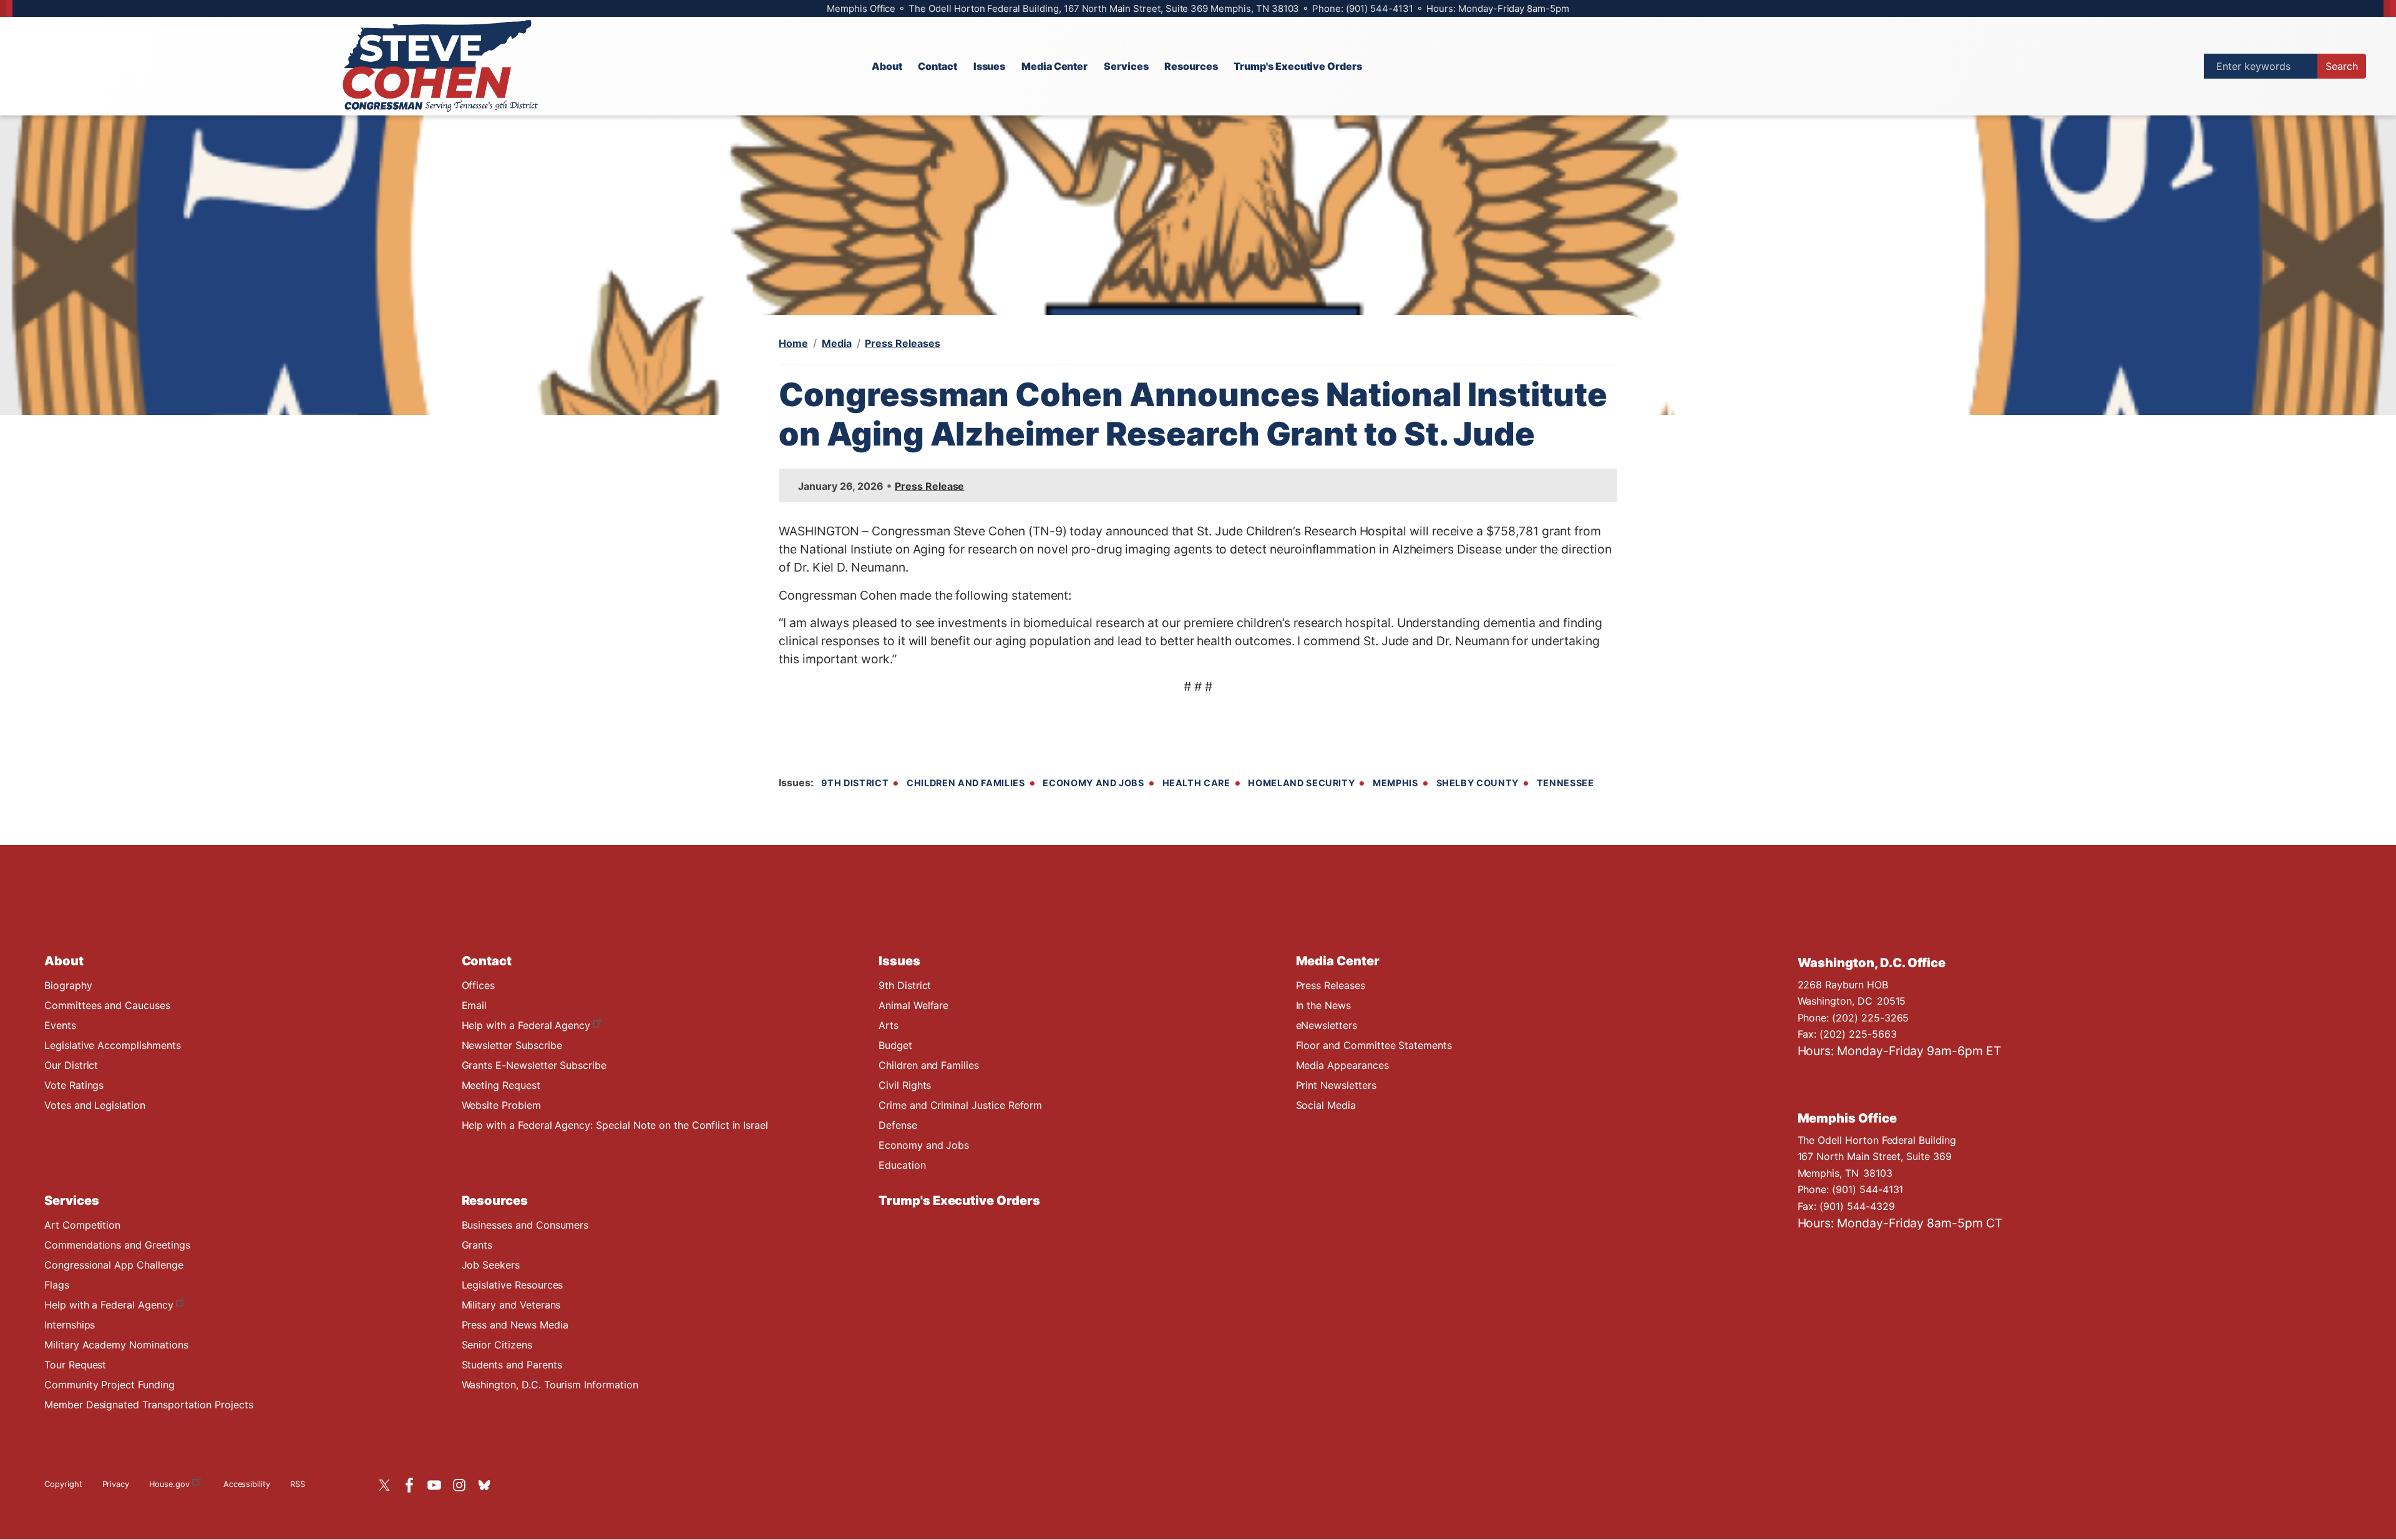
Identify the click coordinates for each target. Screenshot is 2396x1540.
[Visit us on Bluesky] (487, 1485)
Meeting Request (501, 1085)
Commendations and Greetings (117, 1245)
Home (793, 343)
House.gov (169, 1484)
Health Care (1196, 783)
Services (72, 1201)
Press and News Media (515, 1325)
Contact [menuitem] (937, 66)
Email (475, 1005)
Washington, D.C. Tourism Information (550, 1385)
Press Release (929, 486)
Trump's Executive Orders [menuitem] (1298, 66)
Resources (495, 1201)
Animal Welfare (913, 1005)
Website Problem (501, 1105)
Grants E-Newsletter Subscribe (534, 1065)
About (64, 961)
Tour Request (75, 1365)
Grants (477, 1245)
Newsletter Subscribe (512, 1045)
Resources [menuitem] (1191, 66)
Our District (71, 1065)
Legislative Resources (513, 1285)
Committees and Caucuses (107, 1005)
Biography (68, 985)
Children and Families (966, 783)
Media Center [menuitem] (1054, 66)
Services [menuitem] (1126, 66)
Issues (899, 961)
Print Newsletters (1336, 1085)
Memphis (1395, 783)
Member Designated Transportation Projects (149, 1405)
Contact (487, 961)
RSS (298, 1484)
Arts (889, 1025)
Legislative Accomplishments (113, 1045)
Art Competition (82, 1225)
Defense (898, 1125)
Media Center (1338, 961)
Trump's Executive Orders (959, 1201)
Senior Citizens (497, 1345)
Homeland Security (1301, 783)
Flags (57, 1285)
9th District (855, 783)
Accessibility (247, 1484)
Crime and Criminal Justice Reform (960, 1105)
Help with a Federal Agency (526, 1025)
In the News (1323, 1005)
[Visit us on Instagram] (462, 1485)
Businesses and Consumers (525, 1225)
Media (837, 343)
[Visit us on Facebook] (412, 1485)
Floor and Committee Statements (1374, 1045)
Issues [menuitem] (990, 66)
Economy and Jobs (1093, 783)
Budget (895, 1045)
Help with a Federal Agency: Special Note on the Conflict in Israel (615, 1125)
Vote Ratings (74, 1085)
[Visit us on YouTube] (437, 1485)
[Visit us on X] (387, 1485)
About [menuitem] (887, 66)
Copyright (63, 1484)
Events (60, 1025)
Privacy (116, 1484)
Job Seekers (491, 1265)
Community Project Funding (110, 1385)
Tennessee (1566, 783)
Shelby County (1478, 783)
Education (902, 1165)
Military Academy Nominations (116, 1345)
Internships (70, 1325)
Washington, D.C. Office (1872, 963)
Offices (479, 985)
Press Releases (902, 343)
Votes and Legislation (95, 1105)
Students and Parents (512, 1365)
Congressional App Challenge (114, 1265)
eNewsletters (1327, 1025)
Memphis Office (1847, 1118)
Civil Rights (905, 1085)
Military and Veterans (511, 1305)
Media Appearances (1342, 1065)
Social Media (1326, 1105)
